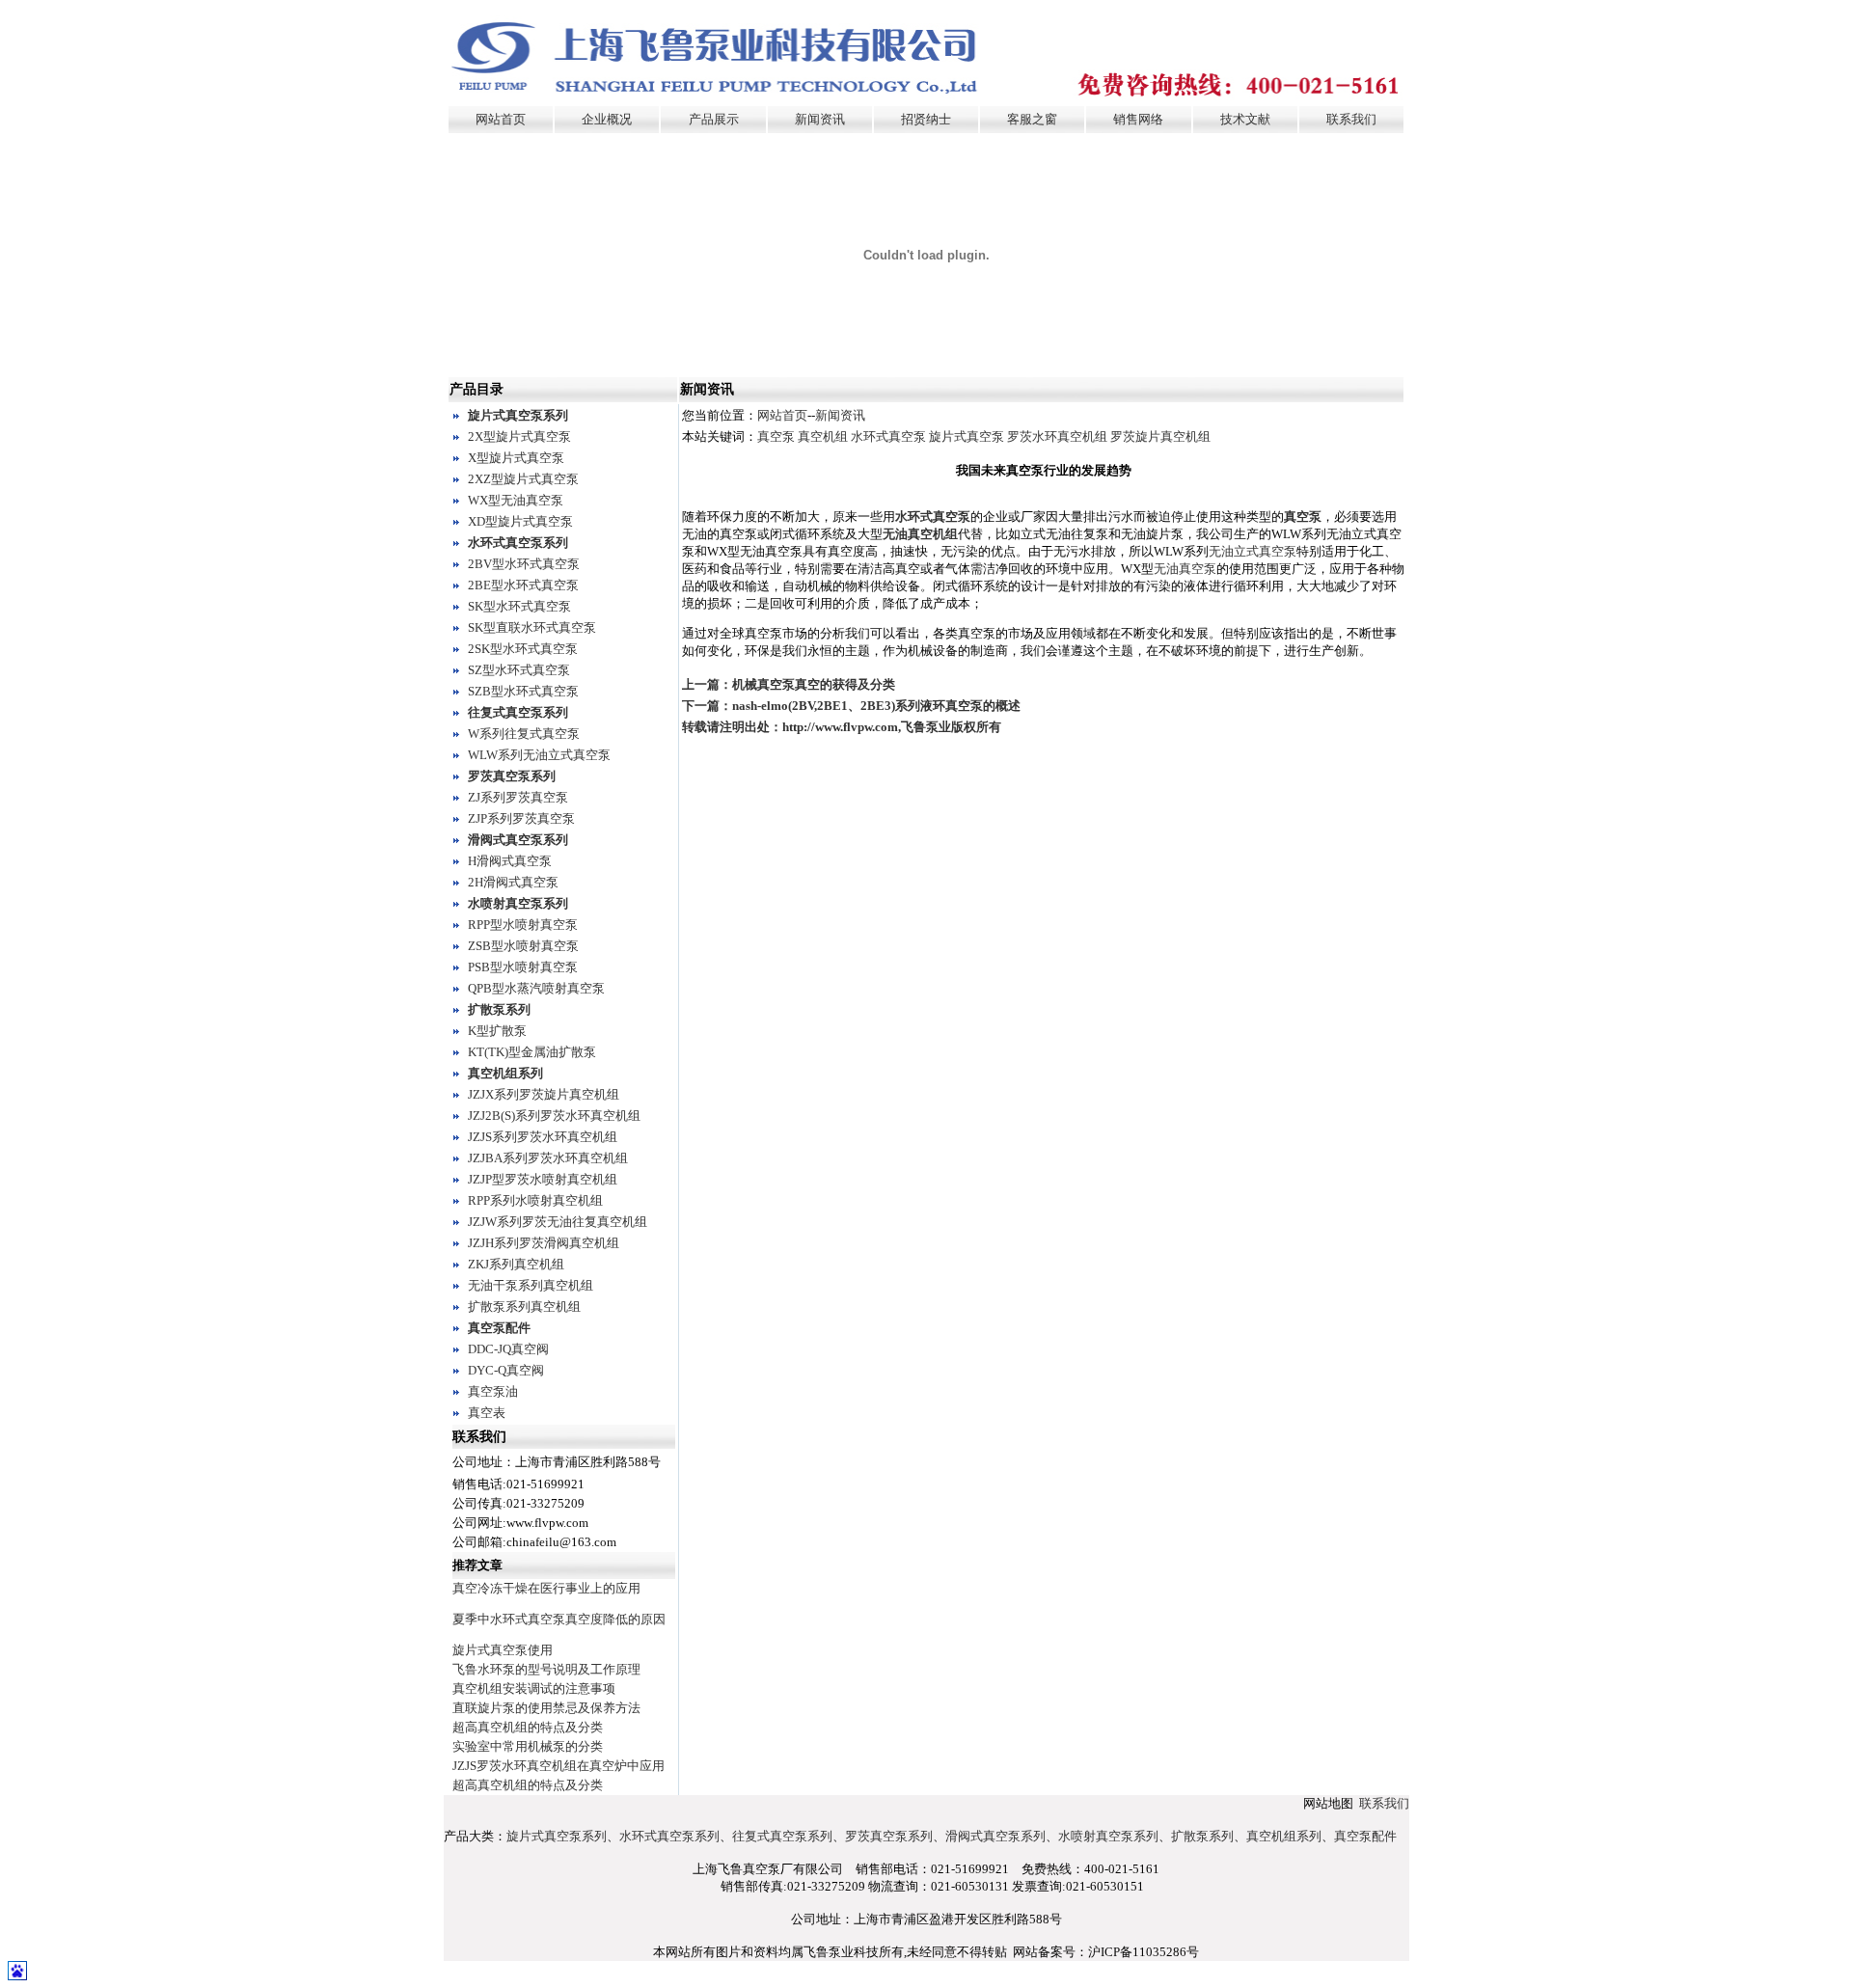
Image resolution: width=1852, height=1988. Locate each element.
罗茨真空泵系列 (512, 776)
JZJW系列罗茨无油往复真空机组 (558, 1222)
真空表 (487, 1413)
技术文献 (1245, 119)
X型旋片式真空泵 (516, 458)
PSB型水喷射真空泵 (523, 967)
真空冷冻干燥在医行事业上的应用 (546, 1588)
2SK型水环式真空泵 (523, 649)
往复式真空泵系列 (518, 712)
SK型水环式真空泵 (519, 606)
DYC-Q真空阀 (506, 1370)
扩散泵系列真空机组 (524, 1307)
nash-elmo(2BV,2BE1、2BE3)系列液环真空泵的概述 (876, 706)
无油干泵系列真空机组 (531, 1285)
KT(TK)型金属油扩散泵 (532, 1052)
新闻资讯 (820, 119)
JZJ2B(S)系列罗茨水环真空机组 (554, 1116)
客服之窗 (1032, 119)
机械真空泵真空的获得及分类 (814, 684)
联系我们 (1351, 119)
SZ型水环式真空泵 (519, 670)
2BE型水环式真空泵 (523, 585)
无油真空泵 (1185, 569)
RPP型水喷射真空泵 (523, 925)
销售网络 (1138, 119)
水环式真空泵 (888, 436)
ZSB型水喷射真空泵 (523, 946)
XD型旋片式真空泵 (520, 521)
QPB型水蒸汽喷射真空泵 (536, 988)
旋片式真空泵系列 (518, 415)
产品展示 (714, 119)
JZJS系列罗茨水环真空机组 (543, 1137)
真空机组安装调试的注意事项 (534, 1688)
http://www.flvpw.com (840, 727)
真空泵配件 (499, 1328)
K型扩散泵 (497, 1031)
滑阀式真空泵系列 (518, 840)
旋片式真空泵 (967, 436)
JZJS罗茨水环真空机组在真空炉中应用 (558, 1766)
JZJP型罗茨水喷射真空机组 (543, 1179)
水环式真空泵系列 (518, 543)
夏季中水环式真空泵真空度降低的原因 (559, 1619)
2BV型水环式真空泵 (524, 564)
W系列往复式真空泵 (524, 734)
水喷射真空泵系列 (518, 903)
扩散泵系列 (499, 1009)
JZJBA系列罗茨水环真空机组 (548, 1158)
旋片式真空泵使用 (503, 1650)
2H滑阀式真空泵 (513, 882)
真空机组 (823, 436)
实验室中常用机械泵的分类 (528, 1746)
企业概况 (607, 119)
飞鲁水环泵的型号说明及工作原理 (546, 1669)
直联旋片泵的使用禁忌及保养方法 (546, 1708)
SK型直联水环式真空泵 (532, 627)
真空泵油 (493, 1391)
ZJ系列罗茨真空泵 (518, 797)
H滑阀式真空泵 (510, 861)
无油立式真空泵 (1253, 551)
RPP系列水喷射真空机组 (535, 1200)
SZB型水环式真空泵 (523, 691)
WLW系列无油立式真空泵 (539, 755)
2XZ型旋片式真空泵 (523, 479)
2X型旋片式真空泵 (519, 436)
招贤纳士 (926, 119)
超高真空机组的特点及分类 (528, 1727)
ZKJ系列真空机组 (516, 1264)
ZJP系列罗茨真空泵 (521, 818)
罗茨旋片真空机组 (1160, 436)
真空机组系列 (505, 1073)
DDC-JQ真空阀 (508, 1349)
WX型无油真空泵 (516, 500)
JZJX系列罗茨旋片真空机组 (544, 1094)
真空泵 (776, 436)
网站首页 (501, 119)
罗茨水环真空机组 (1057, 436)
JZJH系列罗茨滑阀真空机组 (544, 1243)
